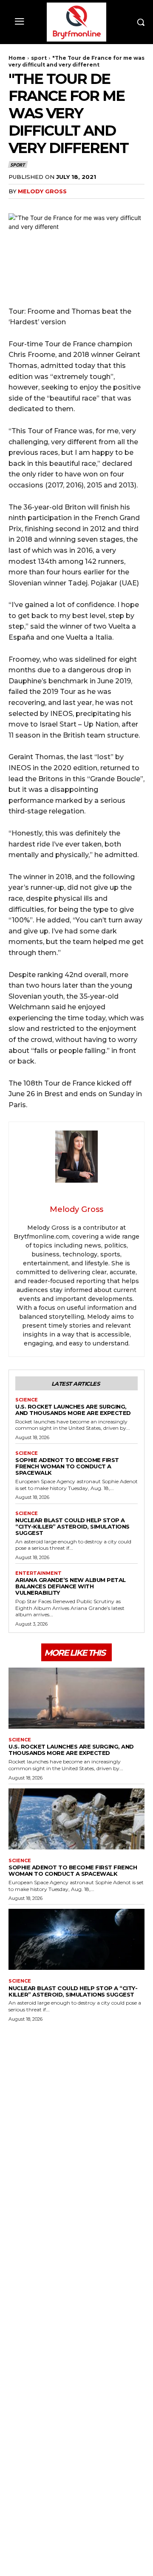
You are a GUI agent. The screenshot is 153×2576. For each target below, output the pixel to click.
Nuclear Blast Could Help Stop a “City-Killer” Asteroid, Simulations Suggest (72, 1526)
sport (39, 58)
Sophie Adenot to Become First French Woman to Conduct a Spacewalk (67, 1466)
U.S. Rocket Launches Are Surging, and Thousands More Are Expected (73, 1410)
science (27, 1400)
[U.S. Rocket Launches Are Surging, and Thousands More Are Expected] (76, 1698)
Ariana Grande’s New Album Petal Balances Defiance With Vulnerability (71, 1586)
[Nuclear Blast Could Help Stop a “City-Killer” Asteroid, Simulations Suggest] (76, 1939)
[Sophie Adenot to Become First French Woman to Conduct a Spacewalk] (76, 1819)
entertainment (38, 1573)
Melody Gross (42, 191)
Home (17, 58)
